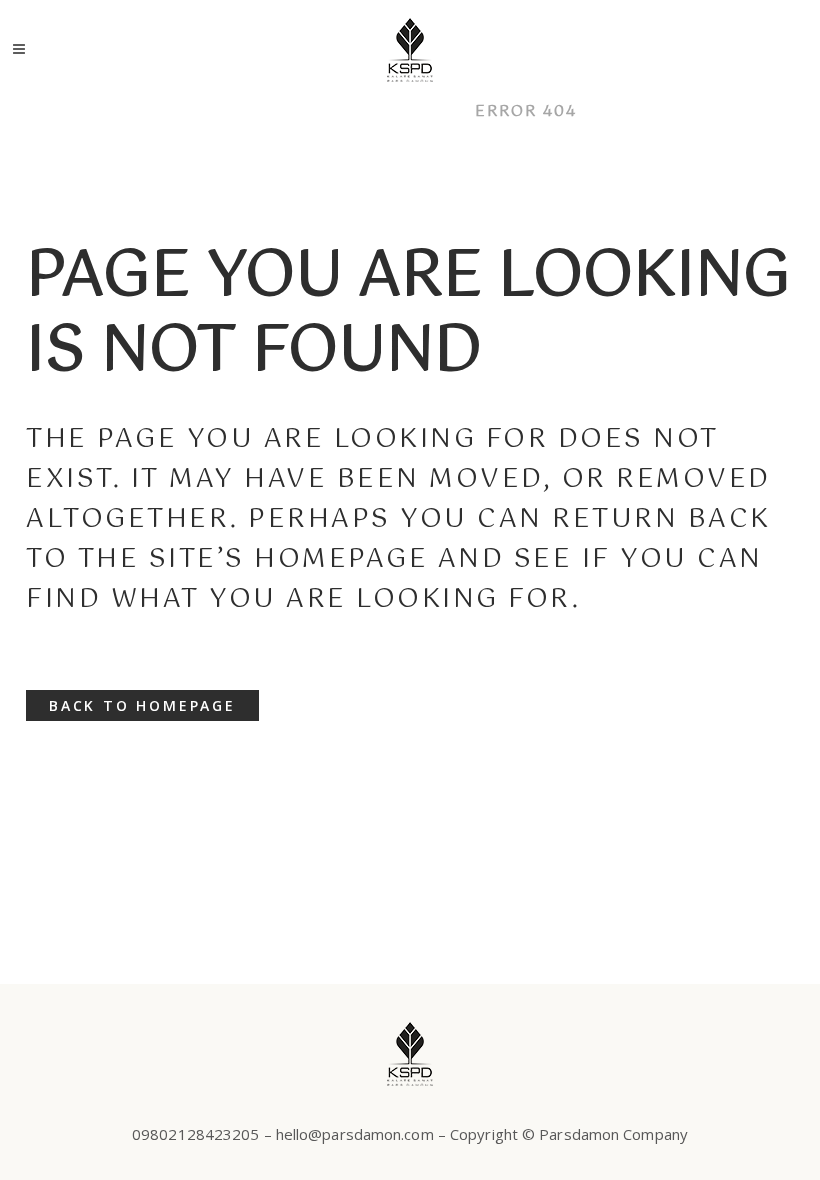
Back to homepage (142, 705)
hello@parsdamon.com (355, 1134)
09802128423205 (195, 1134)
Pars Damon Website (349, 111)
